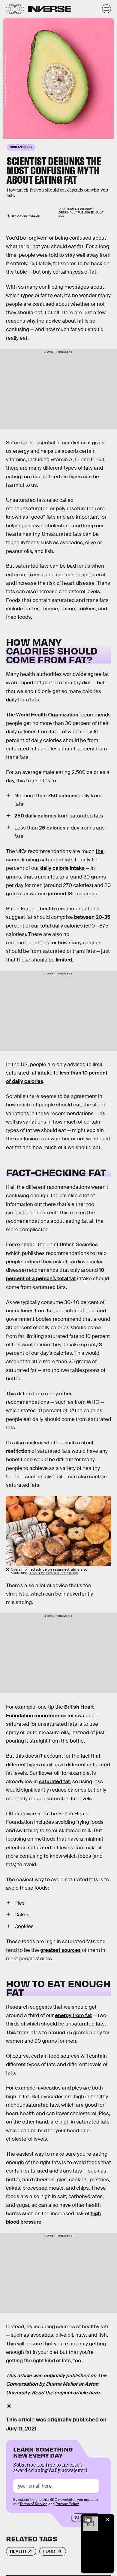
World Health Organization (47, 715)
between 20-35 (92, 917)
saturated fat (54, 1782)
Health (18, 2551)
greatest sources (60, 1950)
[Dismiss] (107, 2519)
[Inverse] (49, 9)
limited (64, 960)
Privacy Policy (67, 2504)
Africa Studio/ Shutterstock (54, 1573)
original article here (77, 2393)
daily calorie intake (62, 868)
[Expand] (88, 2519)
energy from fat (73, 2015)
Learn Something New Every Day (43, 2452)
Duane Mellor (28, 216)
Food (49, 2551)
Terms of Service (33, 2504)
